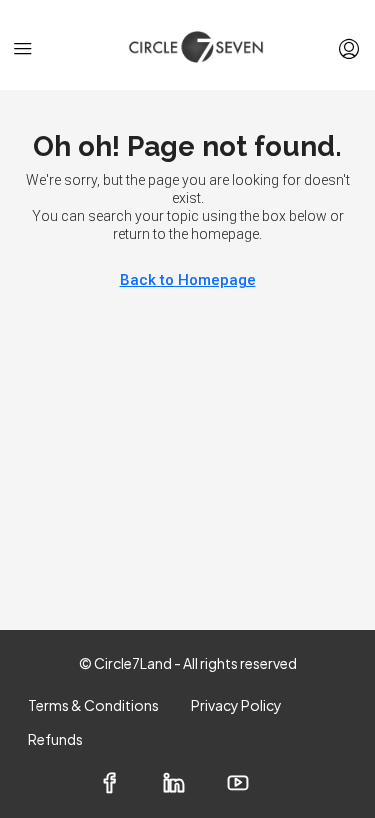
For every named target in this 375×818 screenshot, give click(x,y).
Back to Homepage (188, 280)
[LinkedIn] (188, 785)
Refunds (55, 739)
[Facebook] (124, 785)
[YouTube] (252, 785)
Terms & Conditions (93, 705)
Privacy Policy (236, 705)
